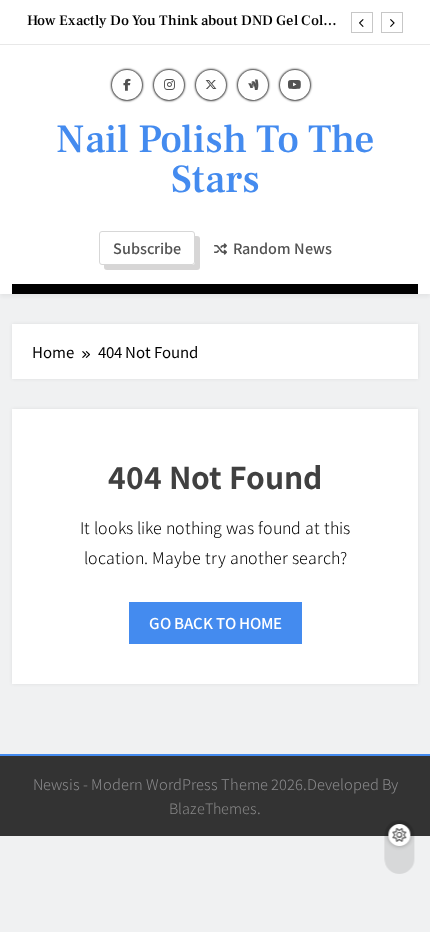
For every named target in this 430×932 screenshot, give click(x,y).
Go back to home (215, 622)
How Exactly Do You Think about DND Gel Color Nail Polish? (182, 21)
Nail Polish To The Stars (215, 159)
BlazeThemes (213, 807)
